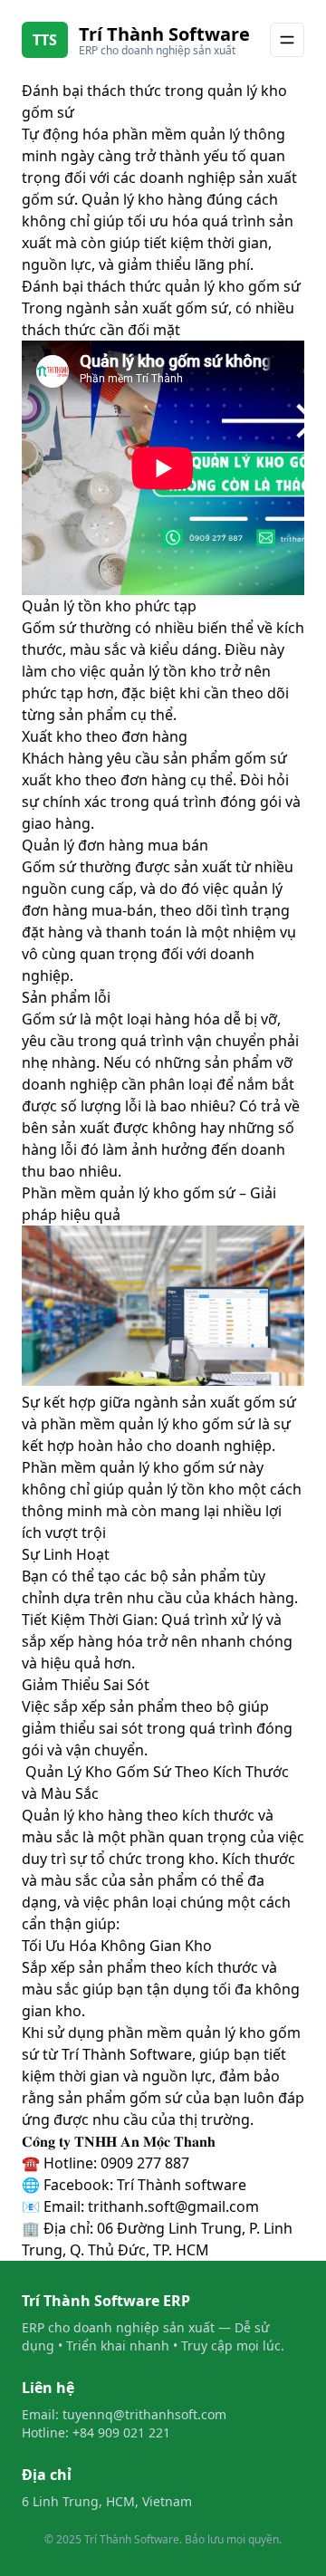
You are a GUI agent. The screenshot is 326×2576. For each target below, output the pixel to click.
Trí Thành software (182, 2185)
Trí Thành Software (164, 34)
